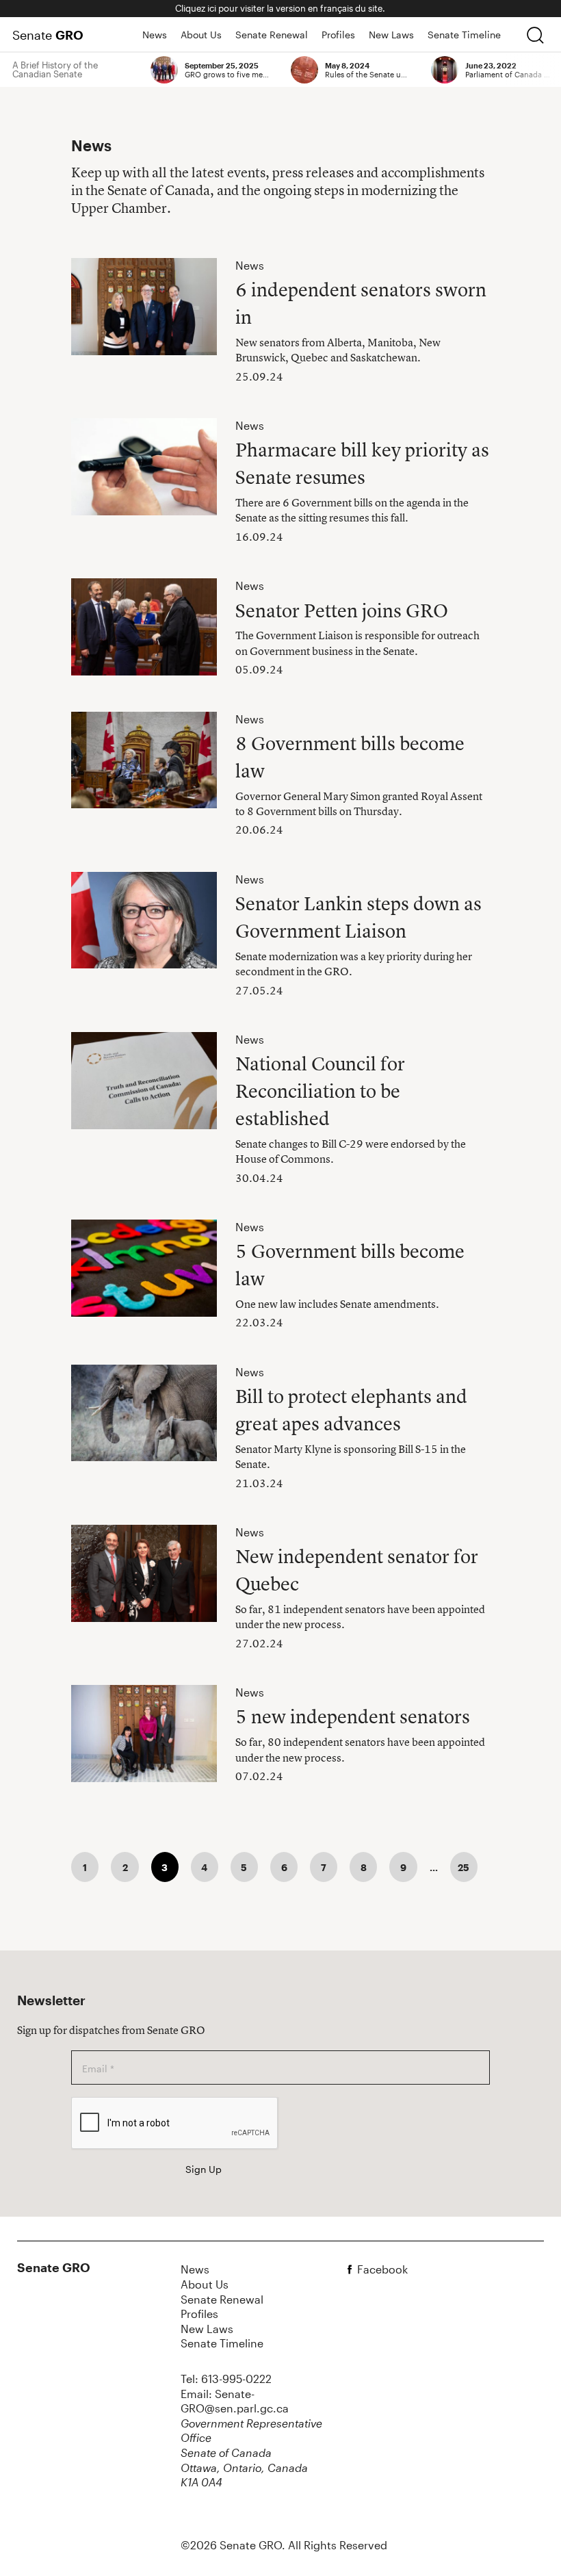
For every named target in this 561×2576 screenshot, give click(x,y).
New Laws (391, 35)
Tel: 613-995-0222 (226, 2379)
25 (464, 1867)
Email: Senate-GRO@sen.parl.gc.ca (235, 2401)
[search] (535, 35)
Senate (48, 35)
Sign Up (204, 2169)
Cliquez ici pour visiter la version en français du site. (280, 8)
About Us (201, 35)
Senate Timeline (464, 35)
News (155, 35)
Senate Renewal (272, 35)
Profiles (338, 35)
